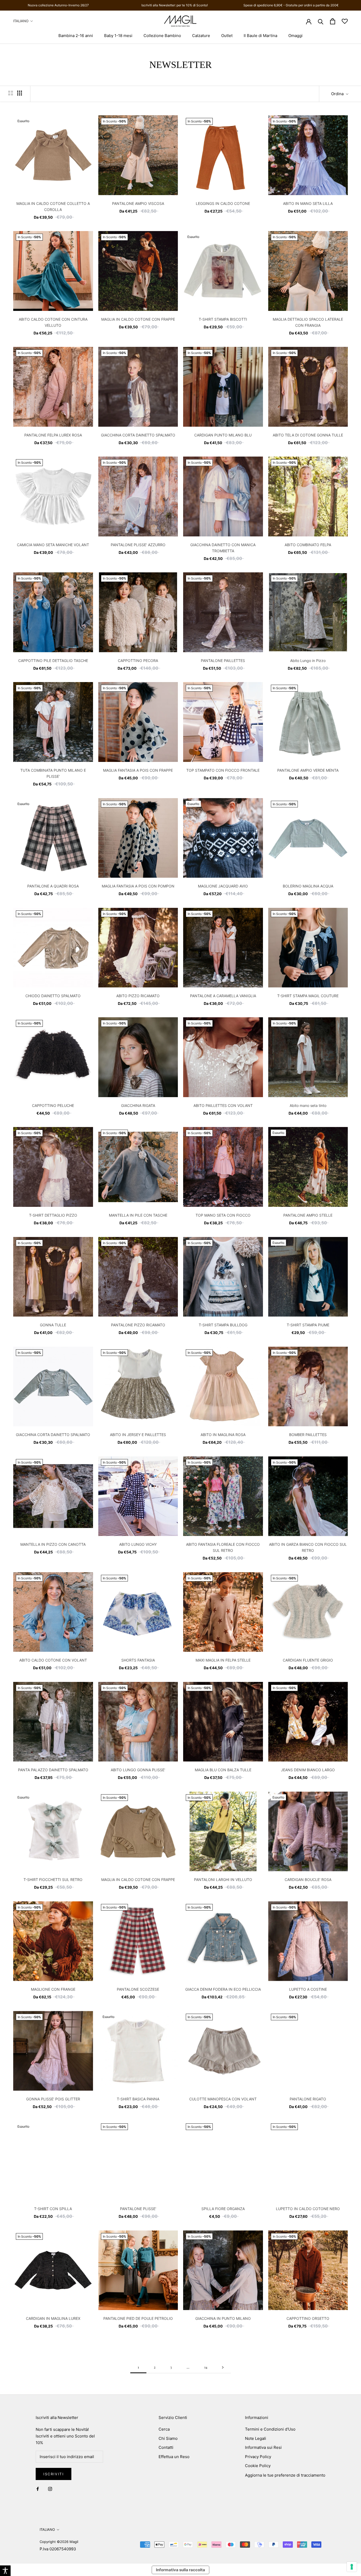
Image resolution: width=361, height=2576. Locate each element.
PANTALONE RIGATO (308, 2099)
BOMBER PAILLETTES (308, 1435)
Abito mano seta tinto (308, 1105)
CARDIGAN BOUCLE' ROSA (308, 1880)
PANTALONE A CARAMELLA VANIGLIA (223, 996)
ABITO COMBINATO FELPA (308, 545)
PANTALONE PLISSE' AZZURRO (138, 545)
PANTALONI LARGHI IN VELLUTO (223, 1880)
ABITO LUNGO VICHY (138, 1544)
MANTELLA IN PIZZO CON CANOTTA (53, 1544)
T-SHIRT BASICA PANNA (138, 2099)
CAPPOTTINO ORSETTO (308, 2318)
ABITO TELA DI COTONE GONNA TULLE (308, 435)
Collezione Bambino (162, 36)
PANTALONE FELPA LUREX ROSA (53, 435)
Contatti (166, 2447)
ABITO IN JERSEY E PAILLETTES (138, 1435)
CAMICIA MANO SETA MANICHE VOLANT (53, 545)
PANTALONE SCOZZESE (138, 1989)
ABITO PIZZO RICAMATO (138, 996)
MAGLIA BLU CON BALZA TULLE (223, 1770)
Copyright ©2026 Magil (59, 2542)
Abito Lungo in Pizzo (308, 661)
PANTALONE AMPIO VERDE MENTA (308, 770)
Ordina (338, 94)
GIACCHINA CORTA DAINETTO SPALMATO (138, 435)
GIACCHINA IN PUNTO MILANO (223, 2318)
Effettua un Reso (174, 2457)
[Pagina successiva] (223, 2367)
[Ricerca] (321, 21)
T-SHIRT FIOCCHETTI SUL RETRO (53, 1880)
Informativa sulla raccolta (181, 2570)
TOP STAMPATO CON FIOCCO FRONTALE (223, 770)
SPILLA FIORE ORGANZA (223, 2209)
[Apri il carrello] (333, 21)
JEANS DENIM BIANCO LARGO (308, 1770)
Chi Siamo (168, 2438)
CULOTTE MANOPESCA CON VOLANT (223, 2099)
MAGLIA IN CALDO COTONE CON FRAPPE (138, 319)
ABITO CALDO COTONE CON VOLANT (53, 1660)
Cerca (164, 2429)
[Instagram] (50, 2489)
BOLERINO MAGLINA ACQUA (308, 886)
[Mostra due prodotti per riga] (11, 93)
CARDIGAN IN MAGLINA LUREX (53, 2318)
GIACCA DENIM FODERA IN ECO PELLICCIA (223, 1989)
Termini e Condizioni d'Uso (270, 2429)
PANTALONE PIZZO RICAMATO (138, 1325)
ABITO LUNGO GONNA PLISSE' (138, 1770)
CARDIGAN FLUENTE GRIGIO (308, 1660)
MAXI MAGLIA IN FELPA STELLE (223, 1660)
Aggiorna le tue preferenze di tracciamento (285, 2475)
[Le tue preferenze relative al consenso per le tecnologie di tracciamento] (352, 2567)
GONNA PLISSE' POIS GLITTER (53, 2099)
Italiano (21, 21)
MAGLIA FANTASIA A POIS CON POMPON (138, 886)
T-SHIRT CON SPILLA (53, 2209)
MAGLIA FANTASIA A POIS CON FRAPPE (138, 770)
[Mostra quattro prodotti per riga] (20, 93)
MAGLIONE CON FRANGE (53, 1989)
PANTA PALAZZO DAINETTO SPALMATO (53, 1770)
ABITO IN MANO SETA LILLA (308, 203)
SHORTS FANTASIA (138, 1660)
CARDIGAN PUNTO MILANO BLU (223, 435)
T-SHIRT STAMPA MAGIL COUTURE (308, 996)
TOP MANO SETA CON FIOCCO (223, 1215)
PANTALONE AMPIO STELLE (308, 1215)
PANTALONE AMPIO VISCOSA (138, 203)
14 (206, 2367)
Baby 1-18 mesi (118, 36)
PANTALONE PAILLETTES (223, 661)
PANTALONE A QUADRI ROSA (53, 886)
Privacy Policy (258, 2457)
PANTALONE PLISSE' (138, 2209)
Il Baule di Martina (260, 36)
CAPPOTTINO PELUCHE (53, 1105)
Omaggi (295, 36)
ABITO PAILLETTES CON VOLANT (223, 1105)
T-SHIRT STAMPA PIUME (308, 1325)
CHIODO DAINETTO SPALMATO (53, 996)
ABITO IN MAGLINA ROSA (223, 1435)
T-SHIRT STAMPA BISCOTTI (223, 319)
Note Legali (256, 2438)
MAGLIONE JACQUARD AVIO (223, 886)
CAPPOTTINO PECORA (138, 661)
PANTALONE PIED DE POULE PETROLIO (138, 2318)
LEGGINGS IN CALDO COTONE (223, 203)
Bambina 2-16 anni (76, 36)
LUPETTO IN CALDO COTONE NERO (308, 2209)
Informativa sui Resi (263, 2447)
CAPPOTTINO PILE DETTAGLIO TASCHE (53, 661)
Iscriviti (54, 2474)
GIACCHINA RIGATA (138, 1105)
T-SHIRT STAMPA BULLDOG (223, 1325)
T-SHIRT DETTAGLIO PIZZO (53, 1215)
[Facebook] (38, 2489)
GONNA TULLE (53, 1325)
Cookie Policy (258, 2466)
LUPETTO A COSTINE (308, 1989)
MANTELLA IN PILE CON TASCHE (138, 1215)
